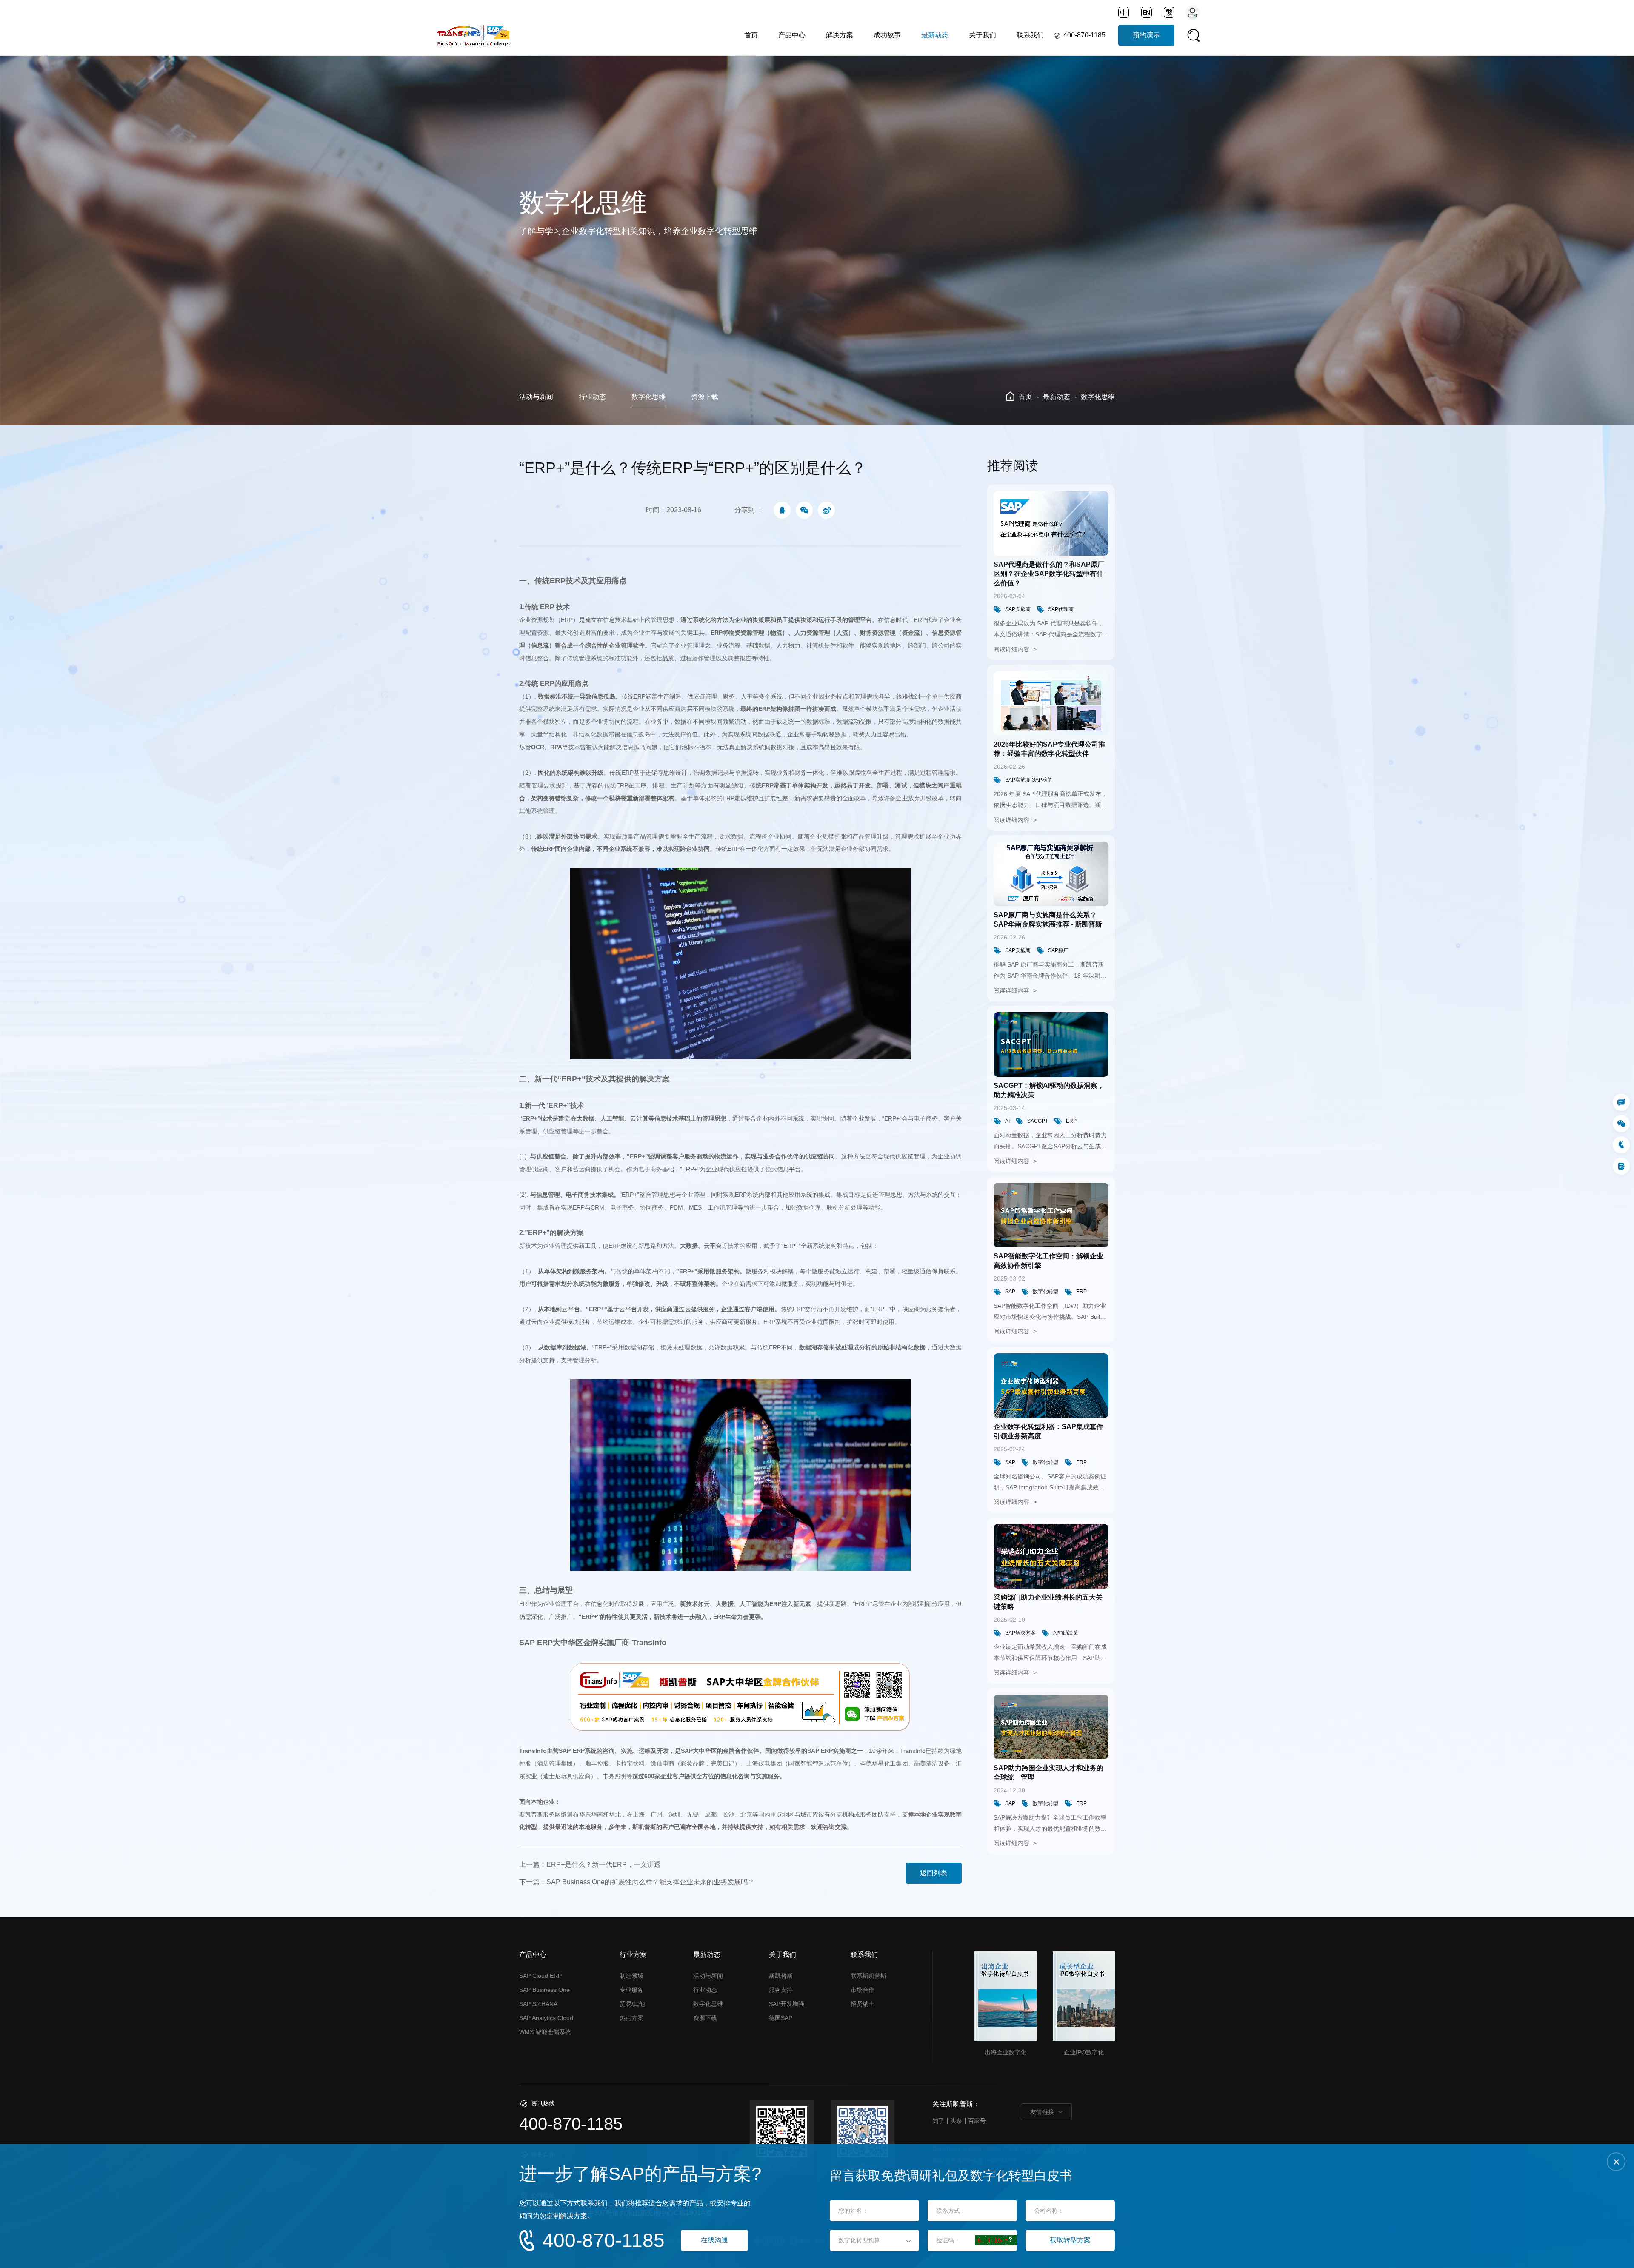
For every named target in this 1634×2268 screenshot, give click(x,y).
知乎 (938, 2121)
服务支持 (781, 1990)
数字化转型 (1046, 1292)
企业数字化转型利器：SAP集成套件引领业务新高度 (1048, 1431)
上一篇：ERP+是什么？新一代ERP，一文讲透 (590, 1864)
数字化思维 (648, 397)
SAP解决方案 (1020, 1633)
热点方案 (631, 2018)
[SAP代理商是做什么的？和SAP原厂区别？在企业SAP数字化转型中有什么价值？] (1051, 523)
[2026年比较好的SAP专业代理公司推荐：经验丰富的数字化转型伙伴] (1051, 703)
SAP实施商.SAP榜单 (1029, 780)
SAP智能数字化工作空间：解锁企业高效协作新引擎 (1048, 1261)
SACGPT (1038, 1121)
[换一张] (996, 2240)
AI (1007, 1121)
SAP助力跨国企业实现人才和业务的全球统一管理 (1048, 1773)
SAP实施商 (1018, 609)
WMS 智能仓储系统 (545, 2032)
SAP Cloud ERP (540, 1976)
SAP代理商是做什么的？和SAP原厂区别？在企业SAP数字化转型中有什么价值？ (1049, 574)
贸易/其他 (632, 2004)
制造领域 (631, 1976)
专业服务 (631, 1990)
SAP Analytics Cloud (546, 2018)
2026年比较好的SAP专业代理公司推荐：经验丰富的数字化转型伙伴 (1049, 749)
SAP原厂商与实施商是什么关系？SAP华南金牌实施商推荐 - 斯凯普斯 (1048, 920)
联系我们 (1030, 35)
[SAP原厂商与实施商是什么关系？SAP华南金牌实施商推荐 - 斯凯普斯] (1051, 874)
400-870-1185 (1084, 35)
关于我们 (983, 35)
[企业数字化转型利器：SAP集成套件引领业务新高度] (1051, 1386)
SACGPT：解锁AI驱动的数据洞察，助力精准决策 (1049, 1090)
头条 (956, 2121)
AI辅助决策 (1066, 1633)
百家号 (977, 2121)
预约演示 (1146, 35)
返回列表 (934, 1873)
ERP (1071, 1121)
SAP (1010, 1292)
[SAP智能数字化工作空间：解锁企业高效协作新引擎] (1051, 1215)
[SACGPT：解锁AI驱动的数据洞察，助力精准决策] (1051, 1044)
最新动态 (935, 35)
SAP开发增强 (787, 2004)
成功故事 (887, 35)
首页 (751, 35)
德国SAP (781, 2018)
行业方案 (633, 1955)
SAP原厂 (1058, 950)
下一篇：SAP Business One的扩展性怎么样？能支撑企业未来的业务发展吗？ (637, 1882)
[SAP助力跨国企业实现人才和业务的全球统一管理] (1051, 1727)
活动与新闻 (536, 397)
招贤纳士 (863, 2004)
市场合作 (863, 1990)
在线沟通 (714, 2240)
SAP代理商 (1061, 609)
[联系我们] (1621, 1102)
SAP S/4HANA (538, 2004)
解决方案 (840, 35)
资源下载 (705, 397)
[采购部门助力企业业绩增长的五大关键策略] (1051, 1556)
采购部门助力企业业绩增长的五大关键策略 (1048, 1602)
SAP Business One (544, 1990)
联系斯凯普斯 (868, 1976)
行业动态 (592, 397)
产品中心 (792, 35)
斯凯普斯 (781, 1976)
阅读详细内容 (1012, 649)
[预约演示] (1621, 1166)
